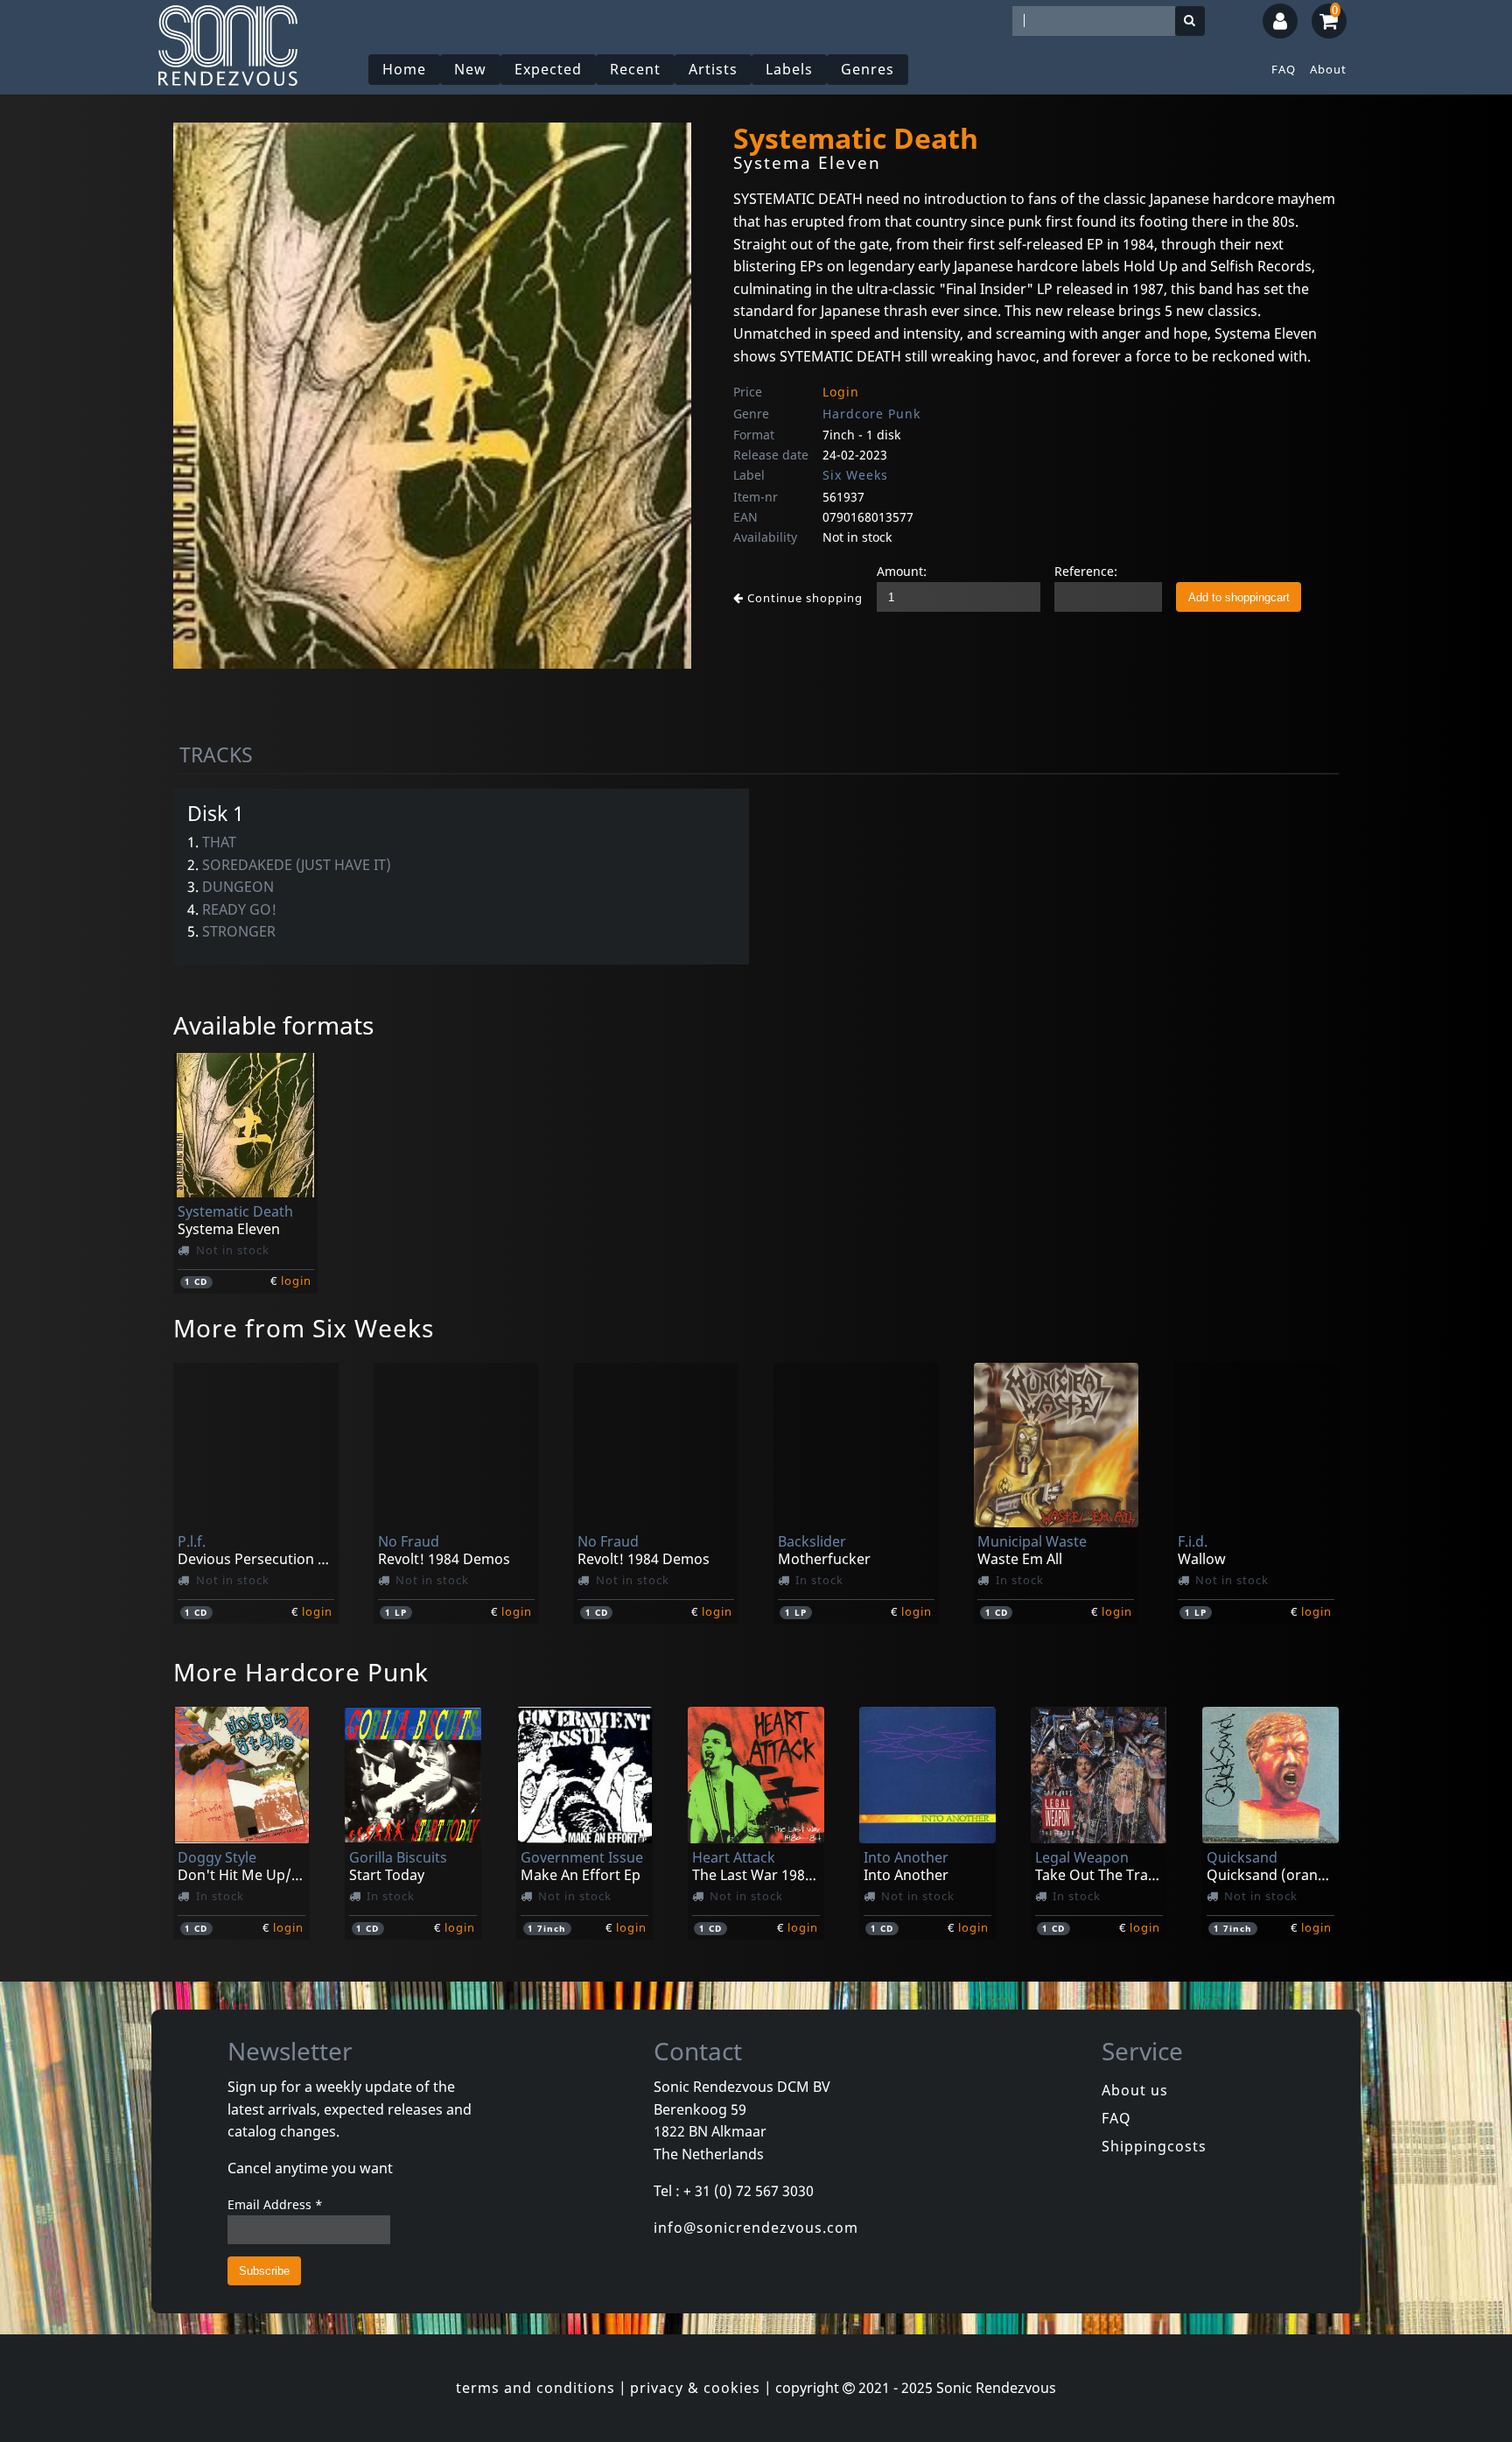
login (296, 1281)
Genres (868, 69)
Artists (713, 69)
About (1328, 69)
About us (1135, 2090)
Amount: (902, 571)
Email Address (275, 2204)
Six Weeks (855, 475)
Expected (548, 69)
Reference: (1086, 571)
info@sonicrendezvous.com (756, 2228)
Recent (635, 69)
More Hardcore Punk (301, 1672)
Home (404, 69)
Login (841, 392)
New (470, 69)
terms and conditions (535, 2388)
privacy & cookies (695, 2388)
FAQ (1284, 69)
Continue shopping (803, 598)
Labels (789, 69)
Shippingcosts (1154, 2146)
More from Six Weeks (304, 1328)
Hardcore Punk (871, 414)
